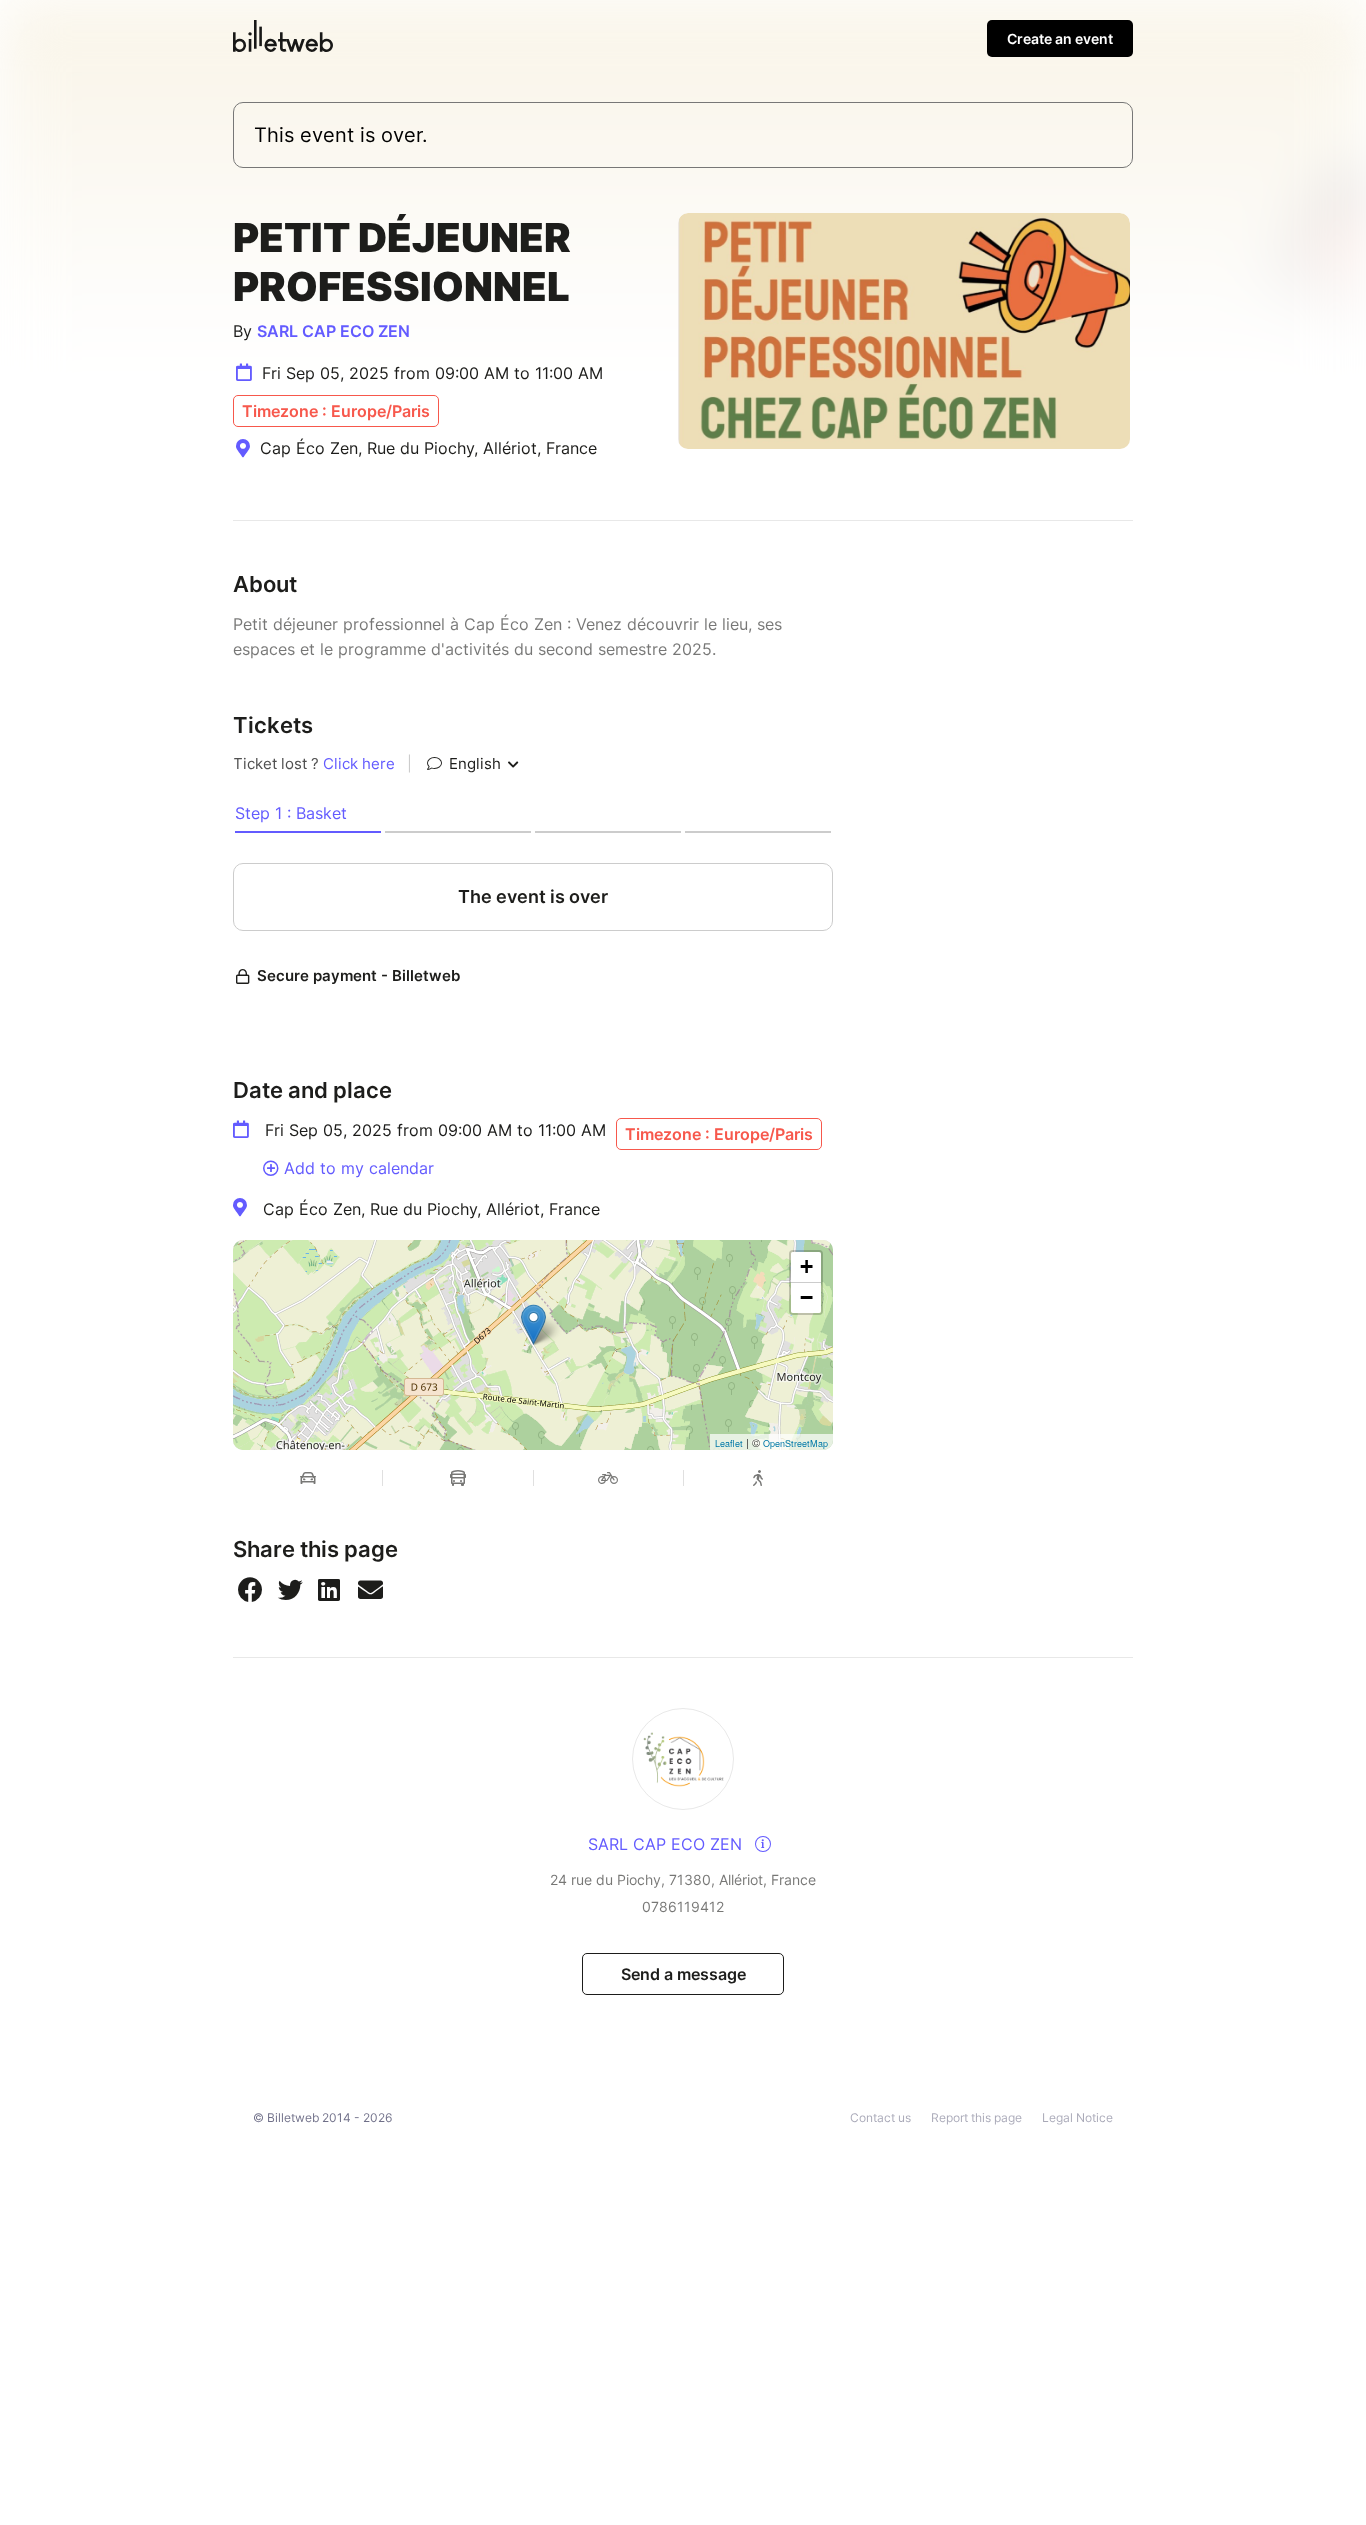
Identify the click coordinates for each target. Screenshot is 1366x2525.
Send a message (683, 1974)
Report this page (976, 2117)
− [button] (806, 1297)
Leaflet (729, 1443)
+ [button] (806, 1266)
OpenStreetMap (795, 1443)
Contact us (880, 2117)
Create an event (1060, 38)
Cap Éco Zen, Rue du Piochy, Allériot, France (431, 1209)
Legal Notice (1077, 2117)
